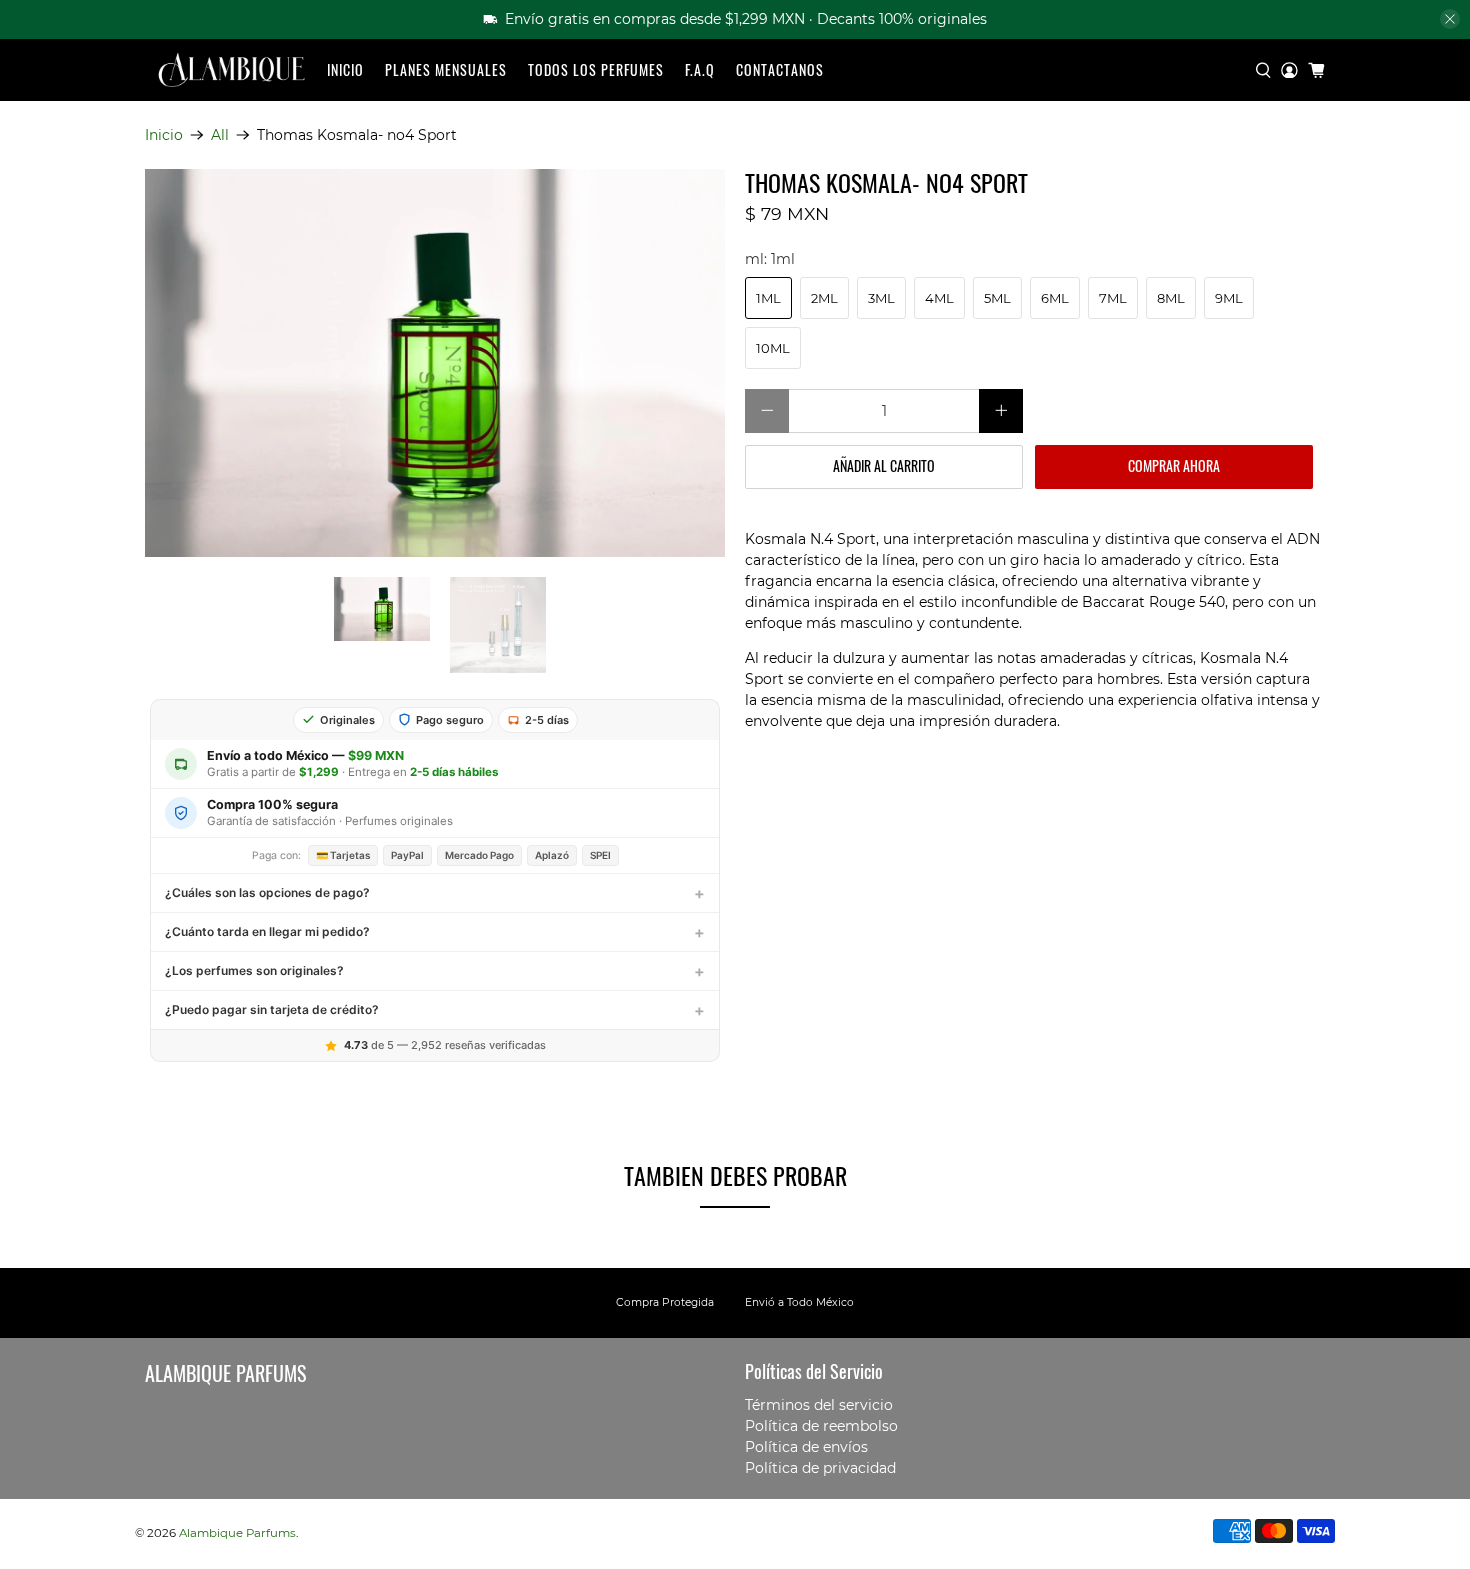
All (220, 135)
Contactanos (780, 69)
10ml (773, 348)
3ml (881, 298)
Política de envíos (806, 1447)
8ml (1171, 298)
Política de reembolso (821, 1426)
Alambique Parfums (237, 1533)
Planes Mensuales (446, 69)
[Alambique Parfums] (231, 70)
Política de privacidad (820, 1468)
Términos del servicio (819, 1405)
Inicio (345, 69)
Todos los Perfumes (596, 69)
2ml (824, 298)
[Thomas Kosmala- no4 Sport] (435, 362)
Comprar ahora (1174, 465)
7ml (1113, 298)
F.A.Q (700, 69)
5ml (997, 298)
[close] (1450, 19)
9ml (1229, 298)
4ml (939, 298)
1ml (768, 298)
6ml (1055, 298)
